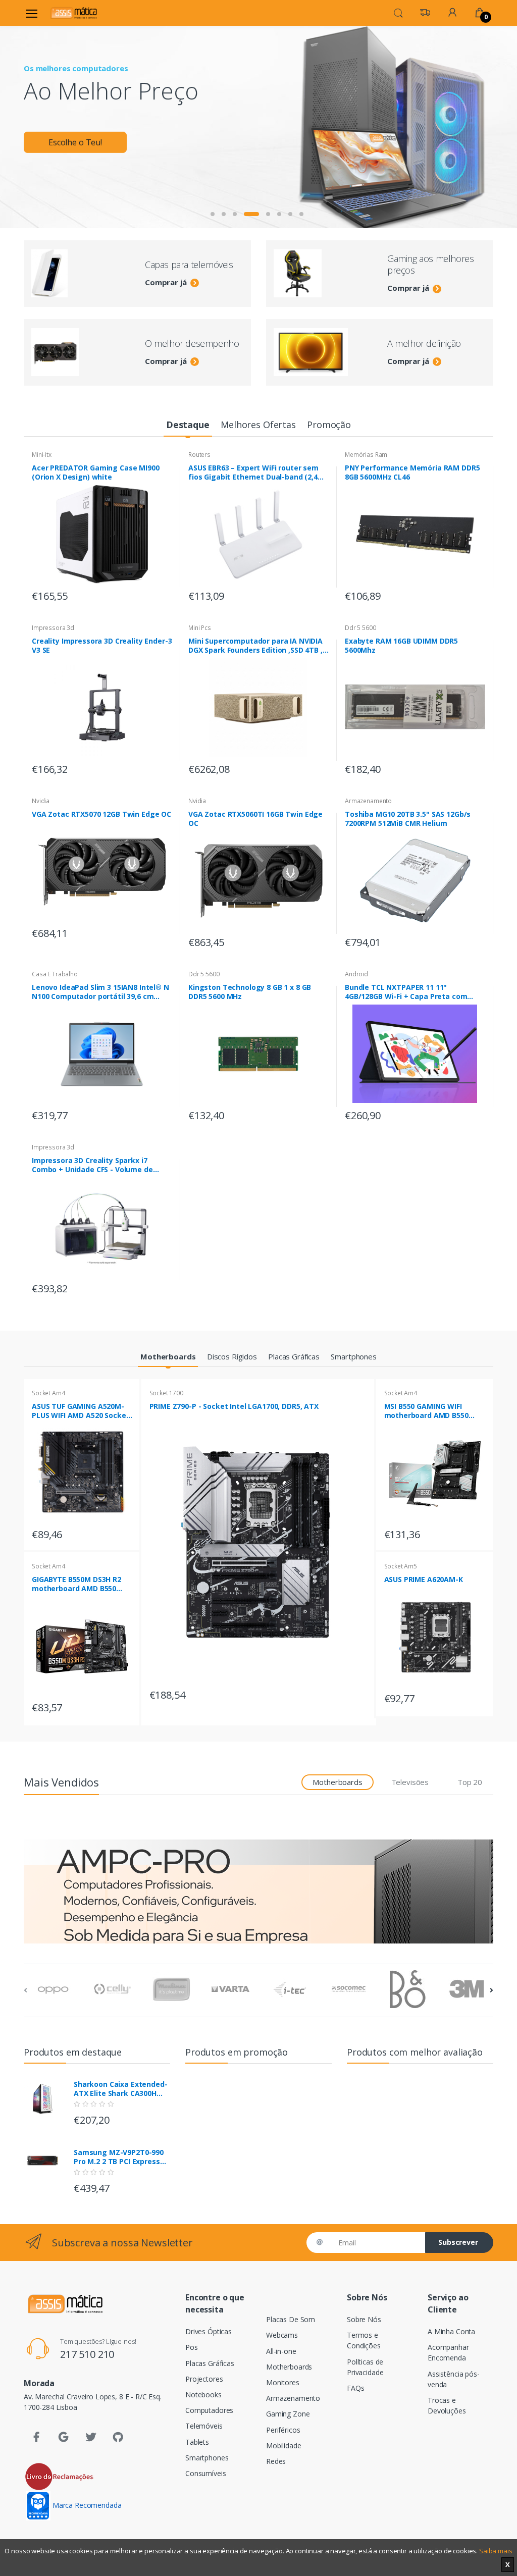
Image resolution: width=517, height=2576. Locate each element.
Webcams (282, 2335)
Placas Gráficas (210, 2363)
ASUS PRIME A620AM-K (424, 1580)
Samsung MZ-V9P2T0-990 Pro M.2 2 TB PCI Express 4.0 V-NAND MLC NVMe (119, 2157)
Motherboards (289, 2367)
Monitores (283, 2382)
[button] (398, 12)
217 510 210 (87, 2354)
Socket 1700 (166, 1393)
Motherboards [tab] (337, 1782)
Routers (199, 455)
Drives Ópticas (209, 2331)
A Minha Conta (451, 2331)
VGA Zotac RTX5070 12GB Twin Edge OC (101, 814)
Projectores (204, 2379)
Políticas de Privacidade (365, 2367)
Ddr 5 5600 (360, 628)
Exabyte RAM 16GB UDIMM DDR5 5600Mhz (401, 646)
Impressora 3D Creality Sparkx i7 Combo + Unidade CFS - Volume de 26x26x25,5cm (92, 1165)
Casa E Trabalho (55, 974)
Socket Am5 (401, 1566)
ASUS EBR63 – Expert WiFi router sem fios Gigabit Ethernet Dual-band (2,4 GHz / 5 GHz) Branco (253, 472)
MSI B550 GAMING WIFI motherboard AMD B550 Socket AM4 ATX (426, 1411)
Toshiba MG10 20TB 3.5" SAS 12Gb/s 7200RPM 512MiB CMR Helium (408, 819)
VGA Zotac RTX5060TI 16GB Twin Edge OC (255, 819)
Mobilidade (284, 2446)
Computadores (209, 2410)
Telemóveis (204, 2426)
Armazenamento (368, 801)
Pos (192, 2347)
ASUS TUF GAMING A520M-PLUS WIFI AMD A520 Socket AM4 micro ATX (81, 1411)
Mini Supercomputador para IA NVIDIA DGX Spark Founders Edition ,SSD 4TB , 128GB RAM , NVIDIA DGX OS (255, 646)
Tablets (197, 2442)
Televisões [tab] (410, 1782)
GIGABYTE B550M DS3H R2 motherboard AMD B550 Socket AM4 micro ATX (76, 1584)
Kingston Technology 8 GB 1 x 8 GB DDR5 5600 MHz (250, 992)
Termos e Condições (364, 2340)
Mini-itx (42, 455)
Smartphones (207, 2458)
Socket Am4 (48, 1393)
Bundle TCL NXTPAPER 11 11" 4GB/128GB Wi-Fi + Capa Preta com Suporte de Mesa (406, 992)
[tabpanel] (258, 127)
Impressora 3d (53, 628)
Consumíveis (205, 2473)
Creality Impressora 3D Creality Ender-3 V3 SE (102, 646)
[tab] (188, 425)
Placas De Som (291, 2319)
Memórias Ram (366, 455)
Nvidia (41, 801)
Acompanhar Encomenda (448, 2352)
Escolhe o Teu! (75, 142)
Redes (276, 2461)
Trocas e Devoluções (447, 2405)
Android (356, 974)
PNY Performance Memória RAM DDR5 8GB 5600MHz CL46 (412, 472)
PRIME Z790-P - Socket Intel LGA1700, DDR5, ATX (234, 1406)
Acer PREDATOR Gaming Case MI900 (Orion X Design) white (96, 472)
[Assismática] (74, 13)
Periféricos (283, 2430)
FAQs (355, 2388)
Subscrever (458, 2242)
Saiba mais (496, 2551)
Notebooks (203, 2395)
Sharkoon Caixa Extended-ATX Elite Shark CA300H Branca (121, 2089)
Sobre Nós (364, 2319)
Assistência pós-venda (454, 2379)
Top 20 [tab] (470, 1782)
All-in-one (281, 2351)
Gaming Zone (288, 2414)
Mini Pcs (200, 628)
